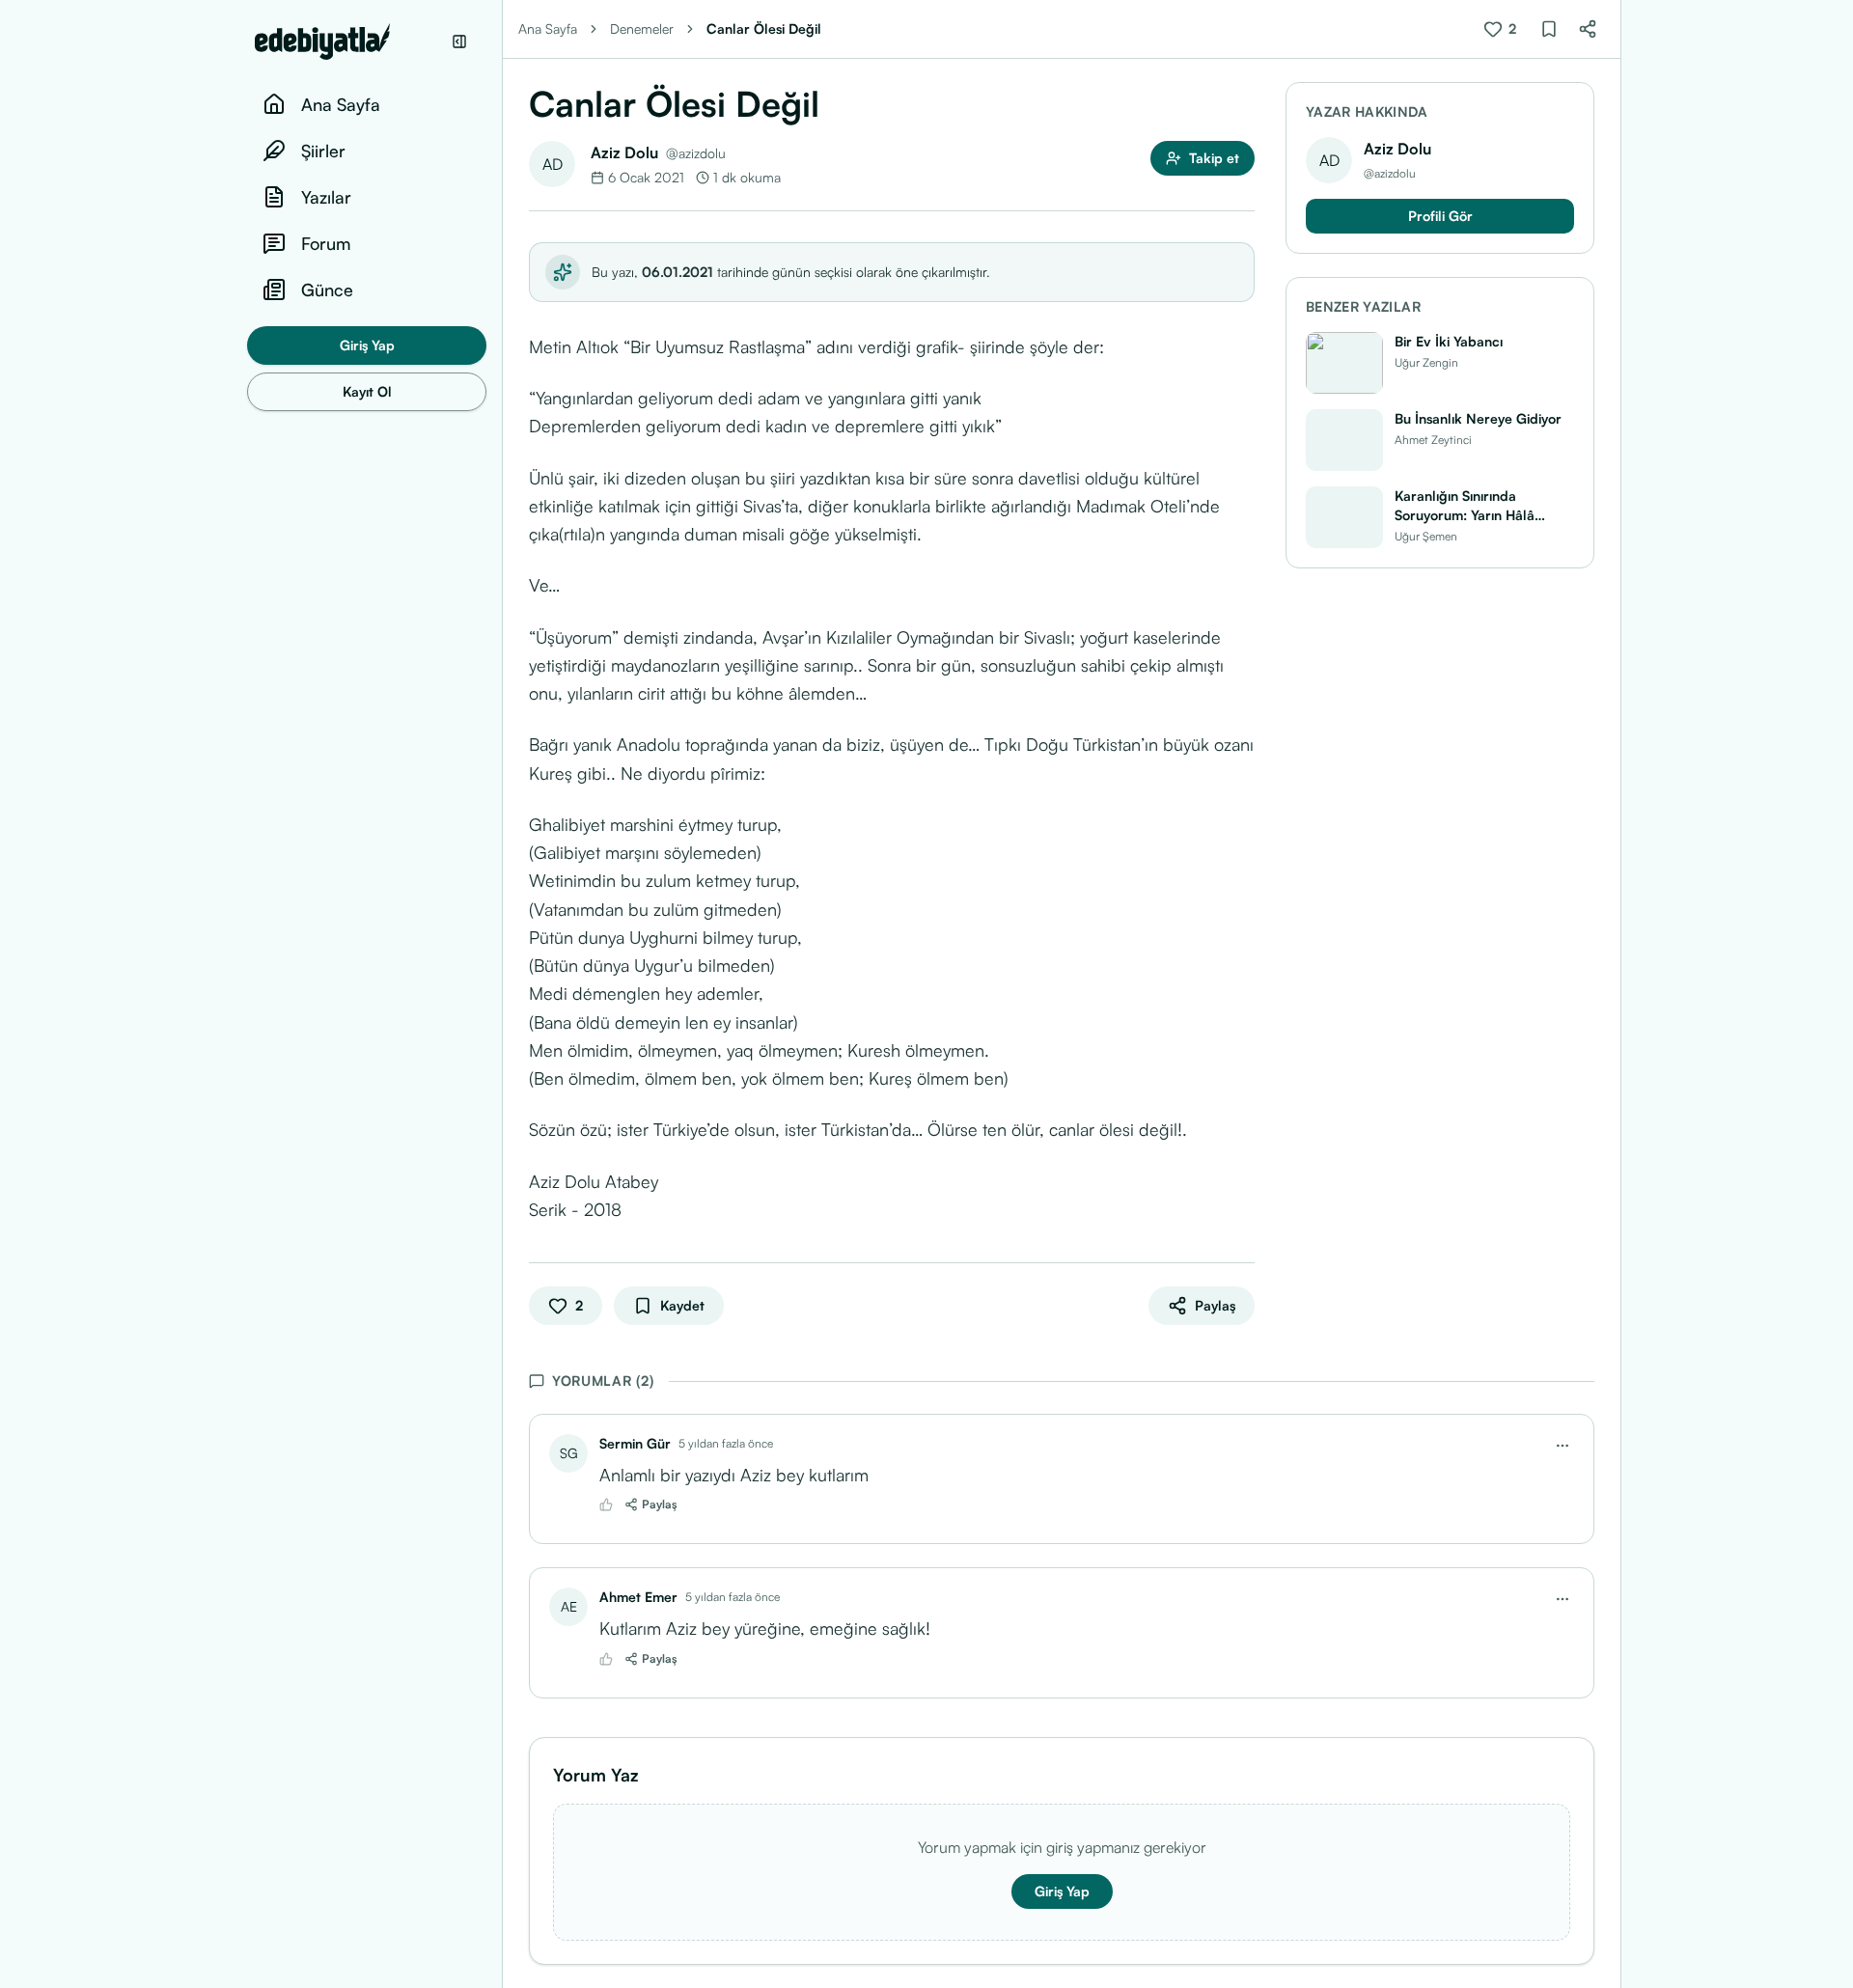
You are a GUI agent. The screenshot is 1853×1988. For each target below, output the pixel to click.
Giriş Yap (367, 345)
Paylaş (660, 1504)
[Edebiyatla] (347, 41)
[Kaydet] (1549, 29)
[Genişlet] (502, 994)
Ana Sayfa (548, 28)
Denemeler (642, 28)
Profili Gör (1440, 216)
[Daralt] (459, 41)
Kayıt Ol (367, 391)
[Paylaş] (1588, 29)
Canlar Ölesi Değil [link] (764, 28)
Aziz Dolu (624, 152)
